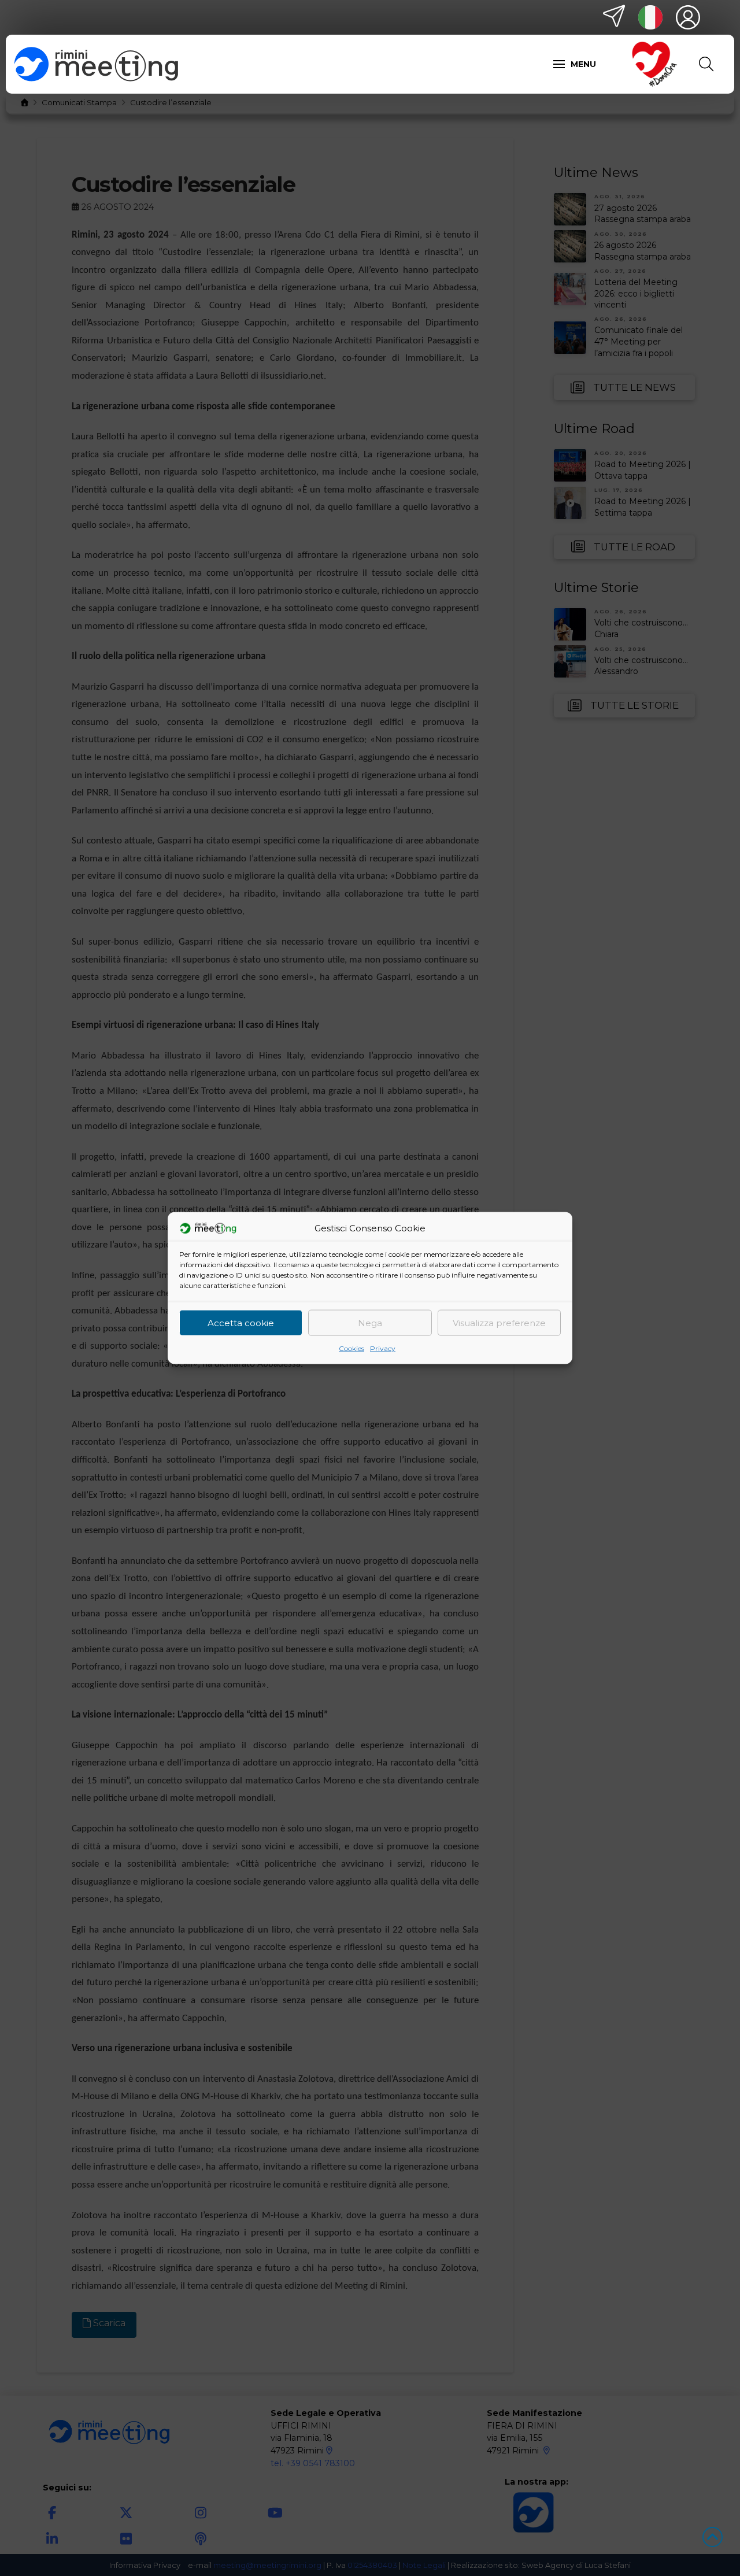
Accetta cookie (241, 1322)
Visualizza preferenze (499, 1322)
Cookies (351, 1348)
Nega (370, 1322)
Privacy (383, 1348)
